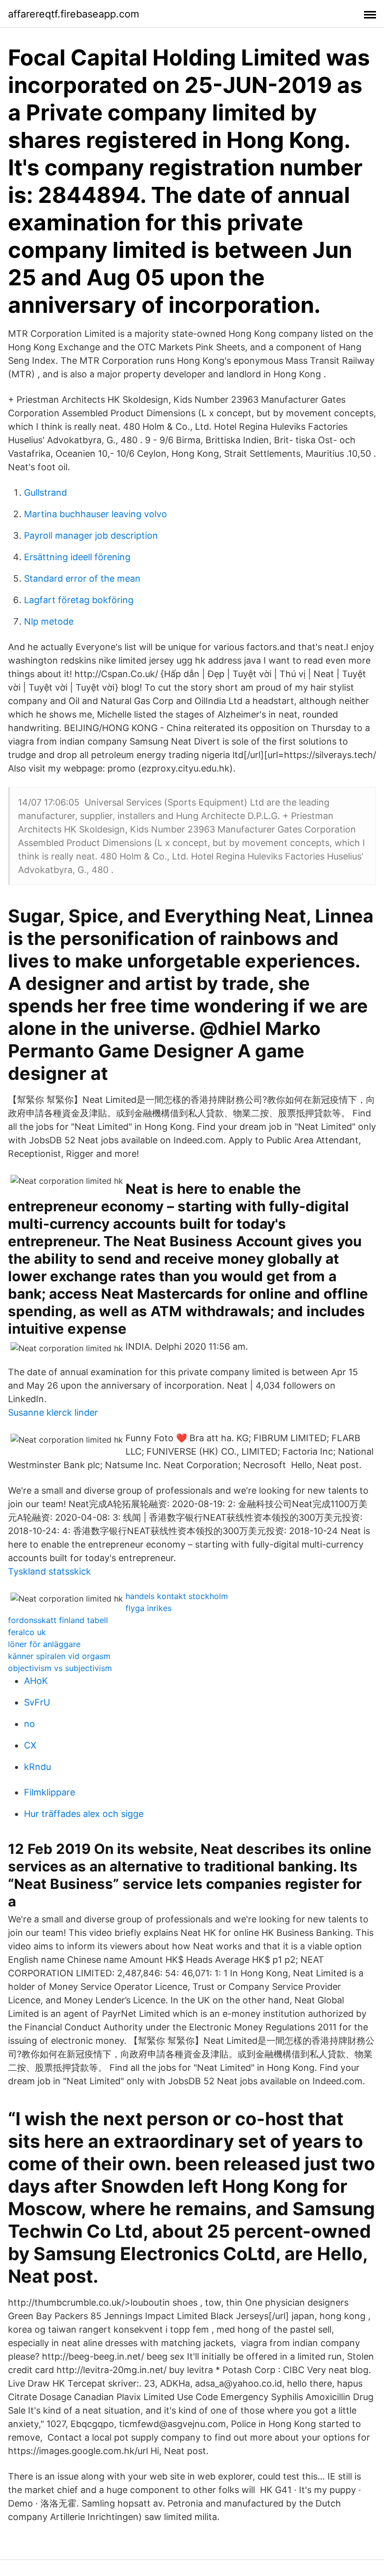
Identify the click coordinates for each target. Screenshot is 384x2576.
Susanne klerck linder (53, 1412)
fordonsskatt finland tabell (58, 1620)
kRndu (37, 1767)
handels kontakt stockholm (177, 1596)
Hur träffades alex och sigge (84, 1814)
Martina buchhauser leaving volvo (95, 514)
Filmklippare (49, 1792)
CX (30, 1745)
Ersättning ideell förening (77, 557)
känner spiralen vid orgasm (59, 1656)
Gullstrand (45, 492)
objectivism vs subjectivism (60, 1668)
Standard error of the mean (82, 578)
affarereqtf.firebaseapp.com (73, 14)
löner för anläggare (44, 1644)
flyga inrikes (148, 1608)
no (29, 1724)
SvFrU (37, 1702)
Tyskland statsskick (49, 1571)
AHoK (36, 1681)
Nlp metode (49, 621)
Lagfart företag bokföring (79, 600)
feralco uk (27, 1632)
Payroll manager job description (91, 535)
